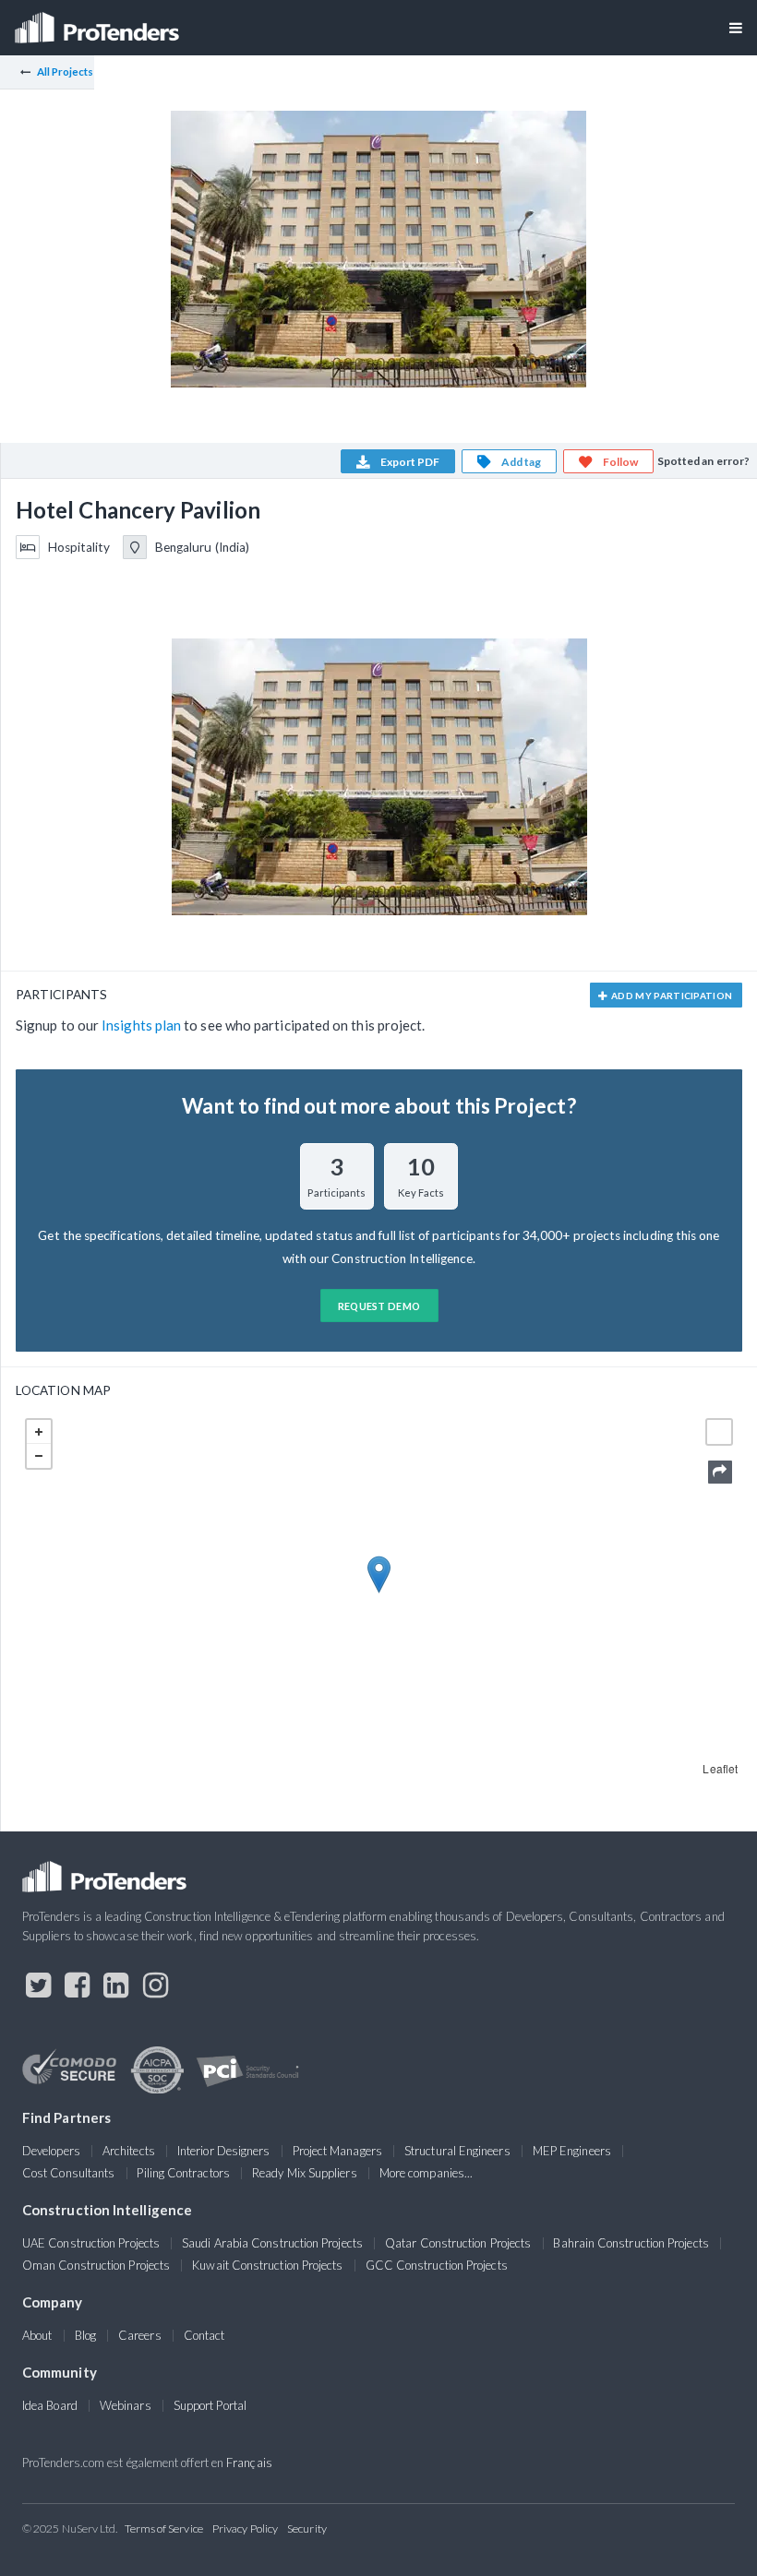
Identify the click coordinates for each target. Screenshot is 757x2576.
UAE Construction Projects (91, 2243)
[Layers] (719, 1432)
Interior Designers (223, 2151)
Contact (204, 2335)
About (37, 2335)
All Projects (66, 72)
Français (249, 2463)
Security (307, 2528)
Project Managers (337, 2151)
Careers (140, 2335)
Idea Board (50, 2405)
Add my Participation (671, 996)
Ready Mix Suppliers (305, 2173)
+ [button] (39, 1432)
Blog (85, 2335)
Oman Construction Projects (96, 2265)
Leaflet (720, 1768)
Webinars (126, 2405)
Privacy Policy (245, 2528)
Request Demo (379, 1306)
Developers (51, 2151)
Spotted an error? (703, 461)
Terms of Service (164, 2528)
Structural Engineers (457, 2151)
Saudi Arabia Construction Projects (272, 2243)
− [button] (39, 1456)
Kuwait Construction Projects (267, 2265)
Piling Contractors (183, 2173)
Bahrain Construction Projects (631, 2243)
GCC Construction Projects (437, 2265)
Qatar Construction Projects (458, 2243)
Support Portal (210, 2405)
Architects (129, 2151)
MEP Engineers (572, 2151)
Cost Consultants (68, 2173)
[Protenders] (99, 22)
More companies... (426, 2173)
